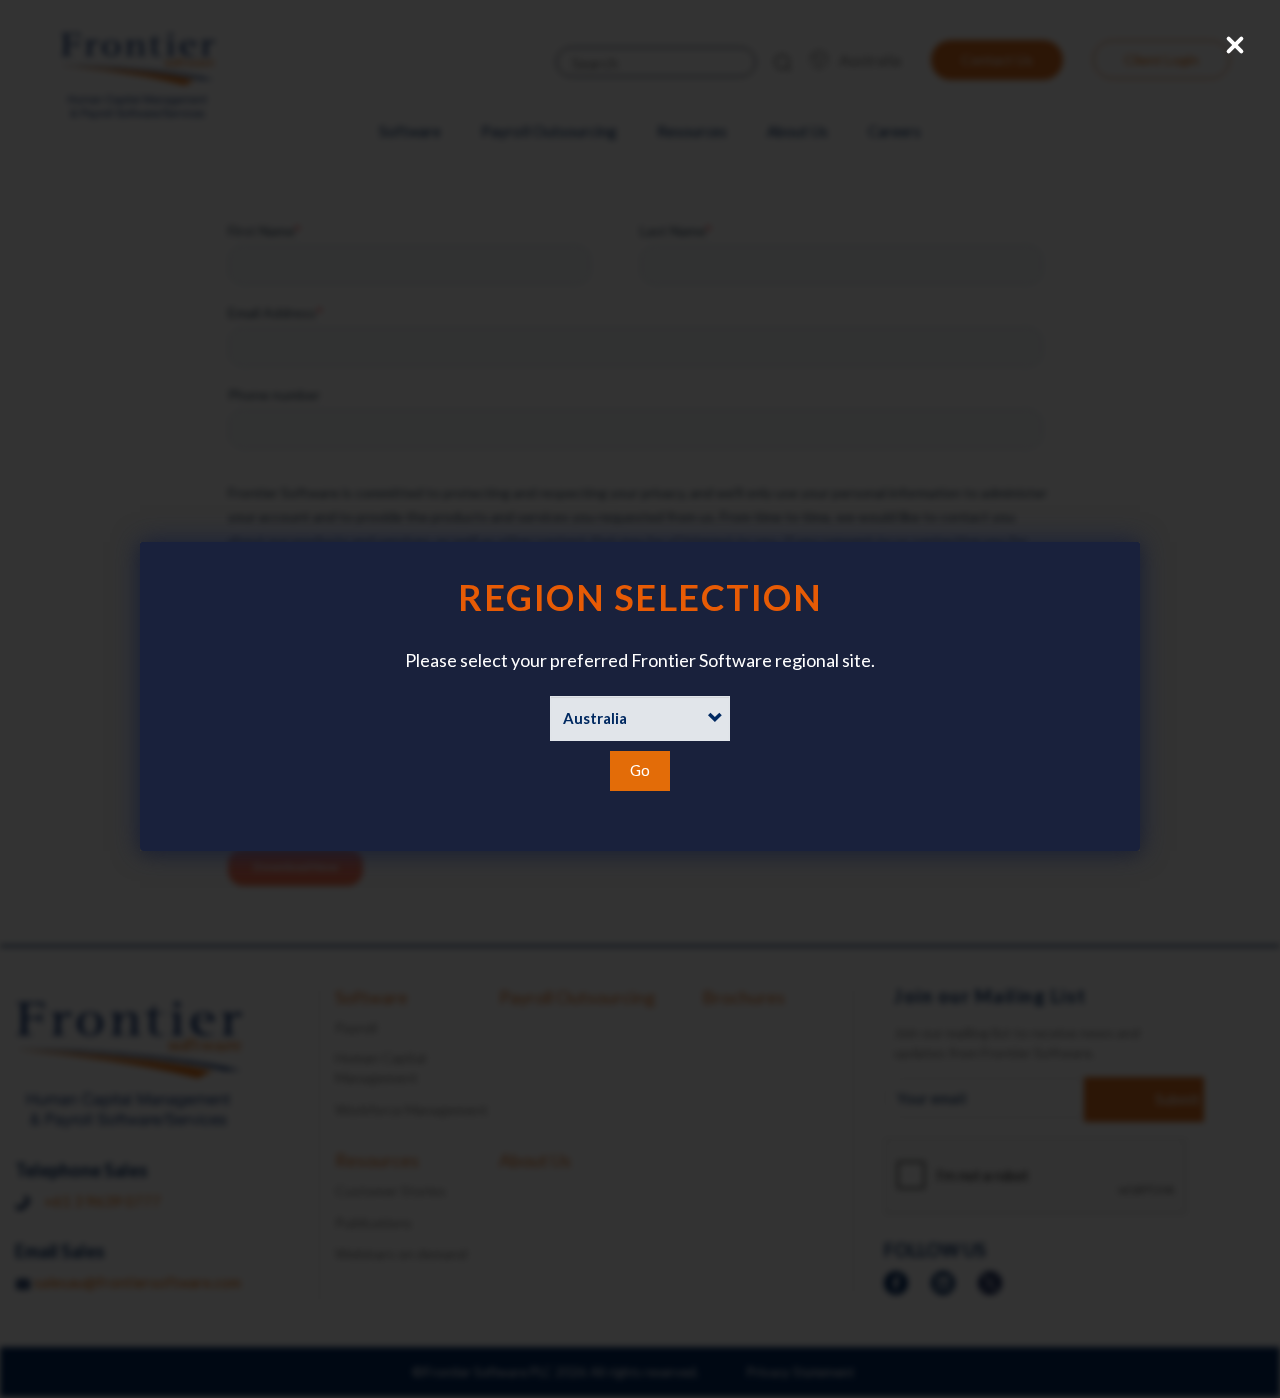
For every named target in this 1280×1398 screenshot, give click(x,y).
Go (640, 770)
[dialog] (640, 696)
